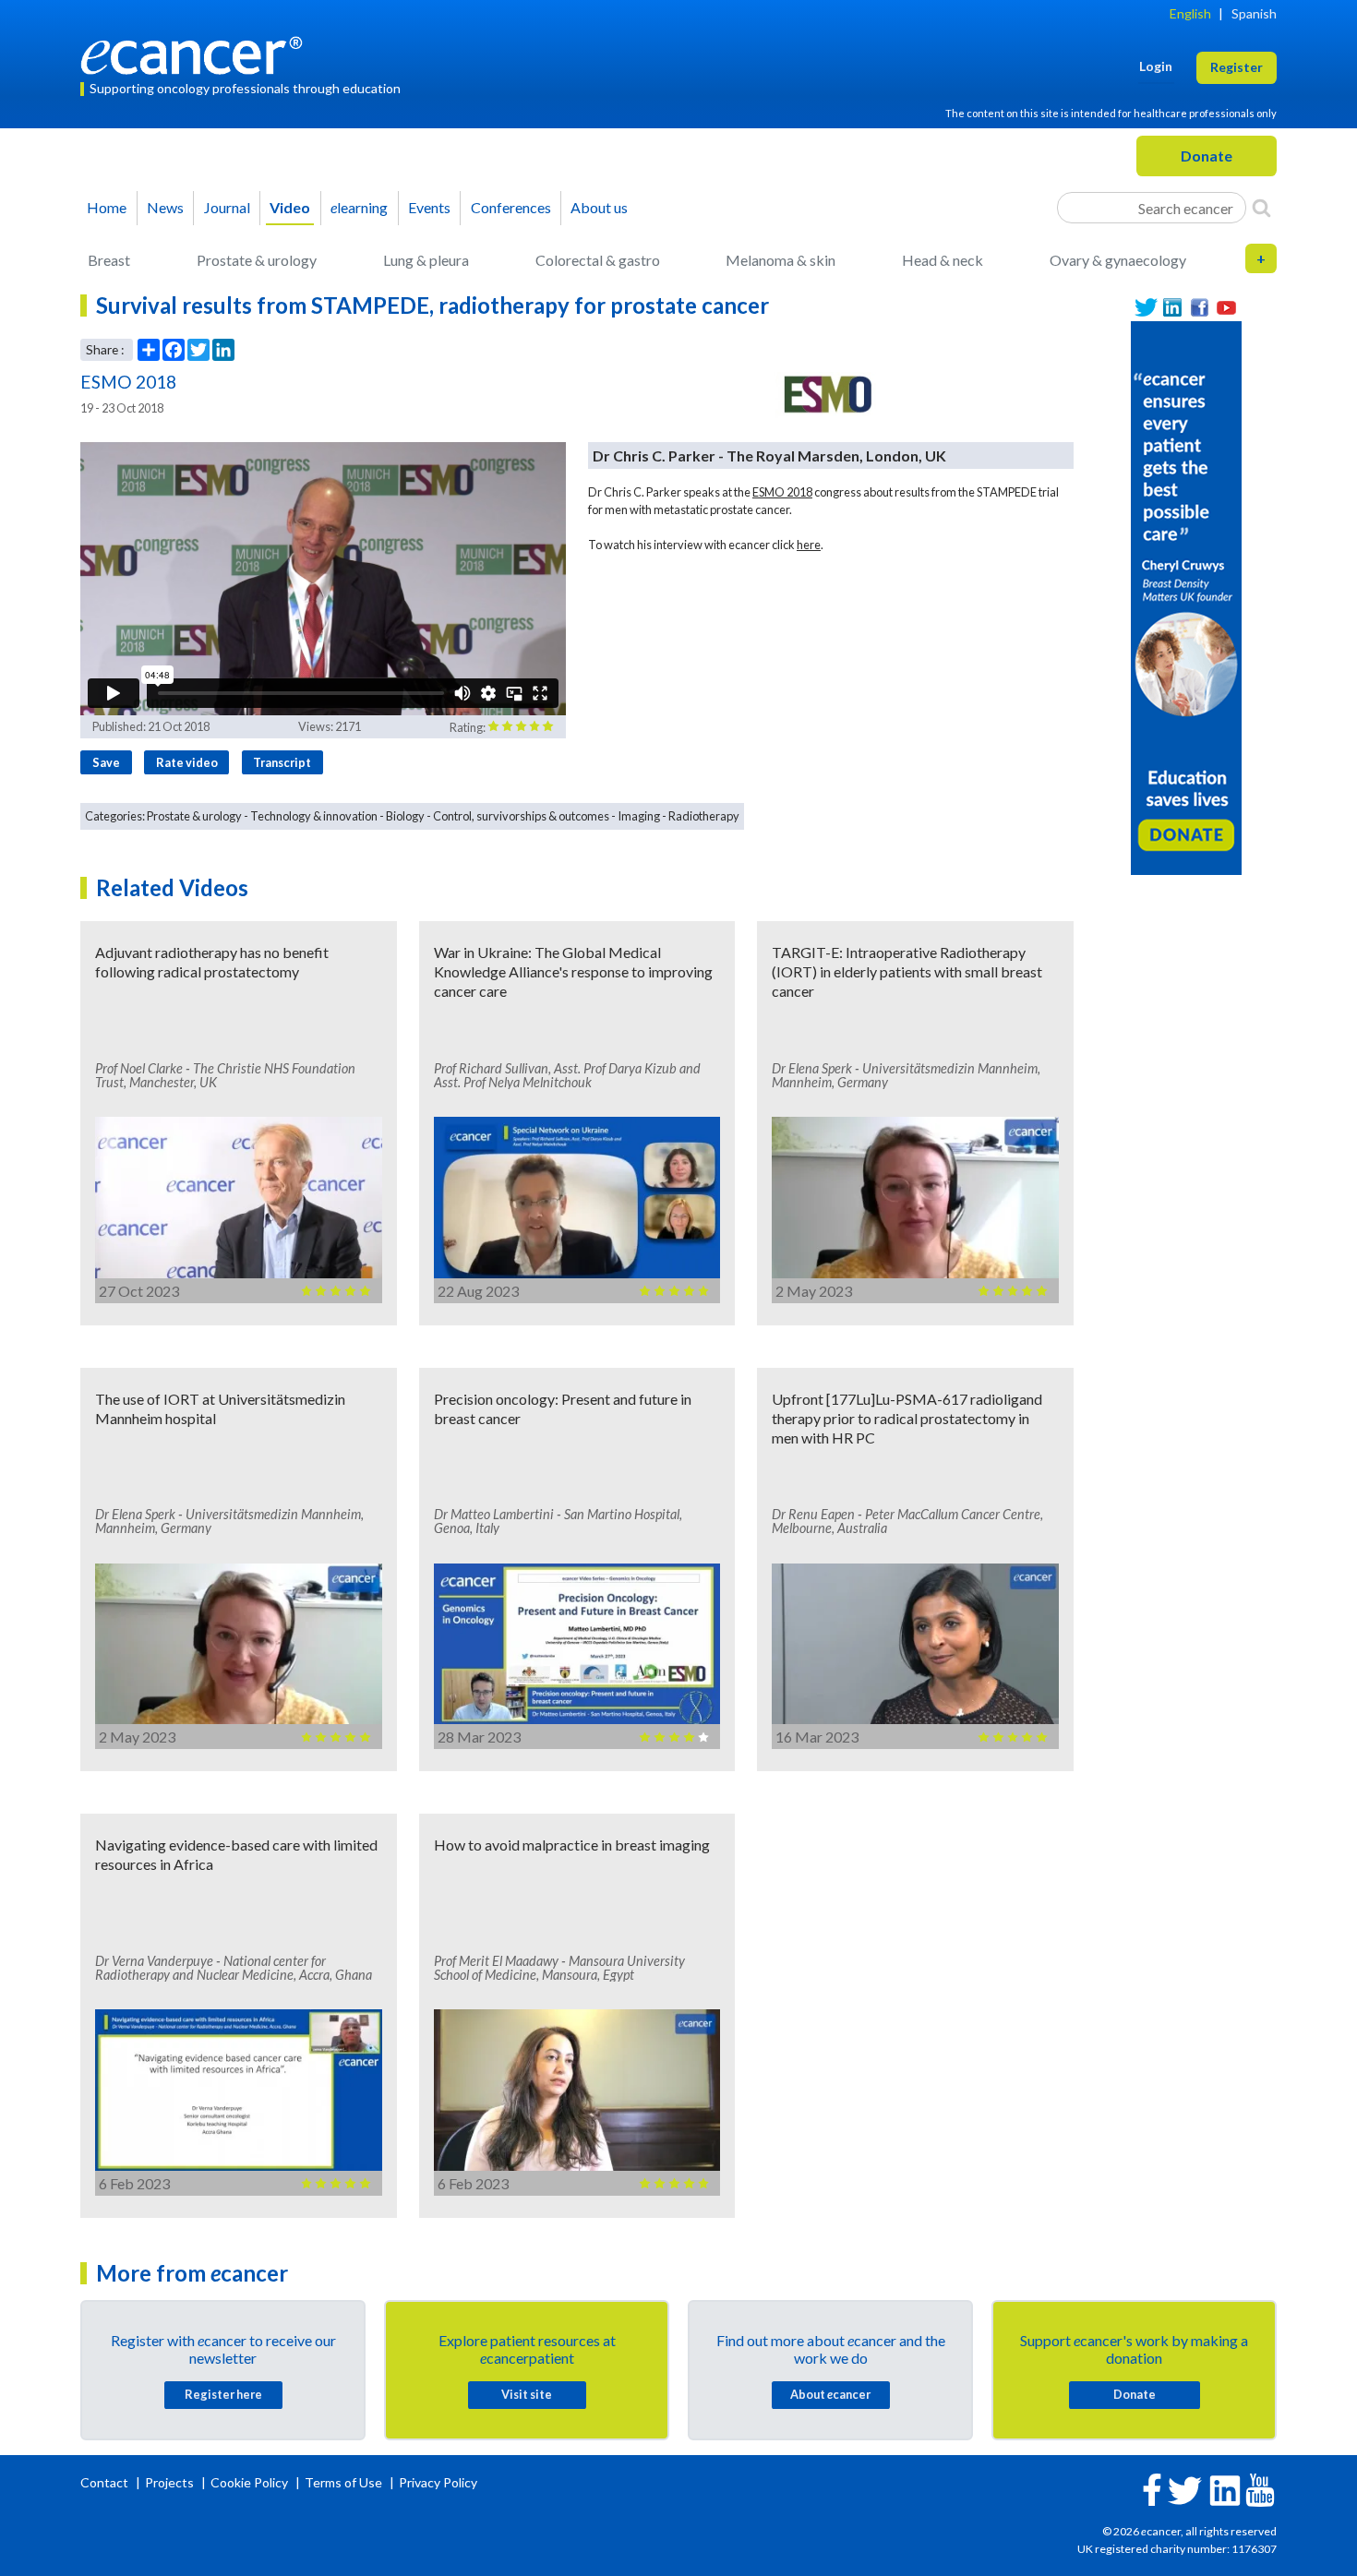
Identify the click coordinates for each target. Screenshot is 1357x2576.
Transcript (282, 762)
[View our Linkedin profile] (1173, 308)
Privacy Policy (438, 2482)
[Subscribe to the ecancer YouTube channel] (1260, 2488)
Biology (405, 816)
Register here (223, 2394)
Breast (109, 260)
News (165, 207)
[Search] (1261, 208)
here (809, 545)
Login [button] (1156, 66)
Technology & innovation (314, 816)
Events (429, 207)
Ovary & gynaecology (1118, 260)
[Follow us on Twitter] (1146, 308)
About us (599, 207)
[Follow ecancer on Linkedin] (1225, 2489)
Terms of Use (343, 2482)
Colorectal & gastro (598, 260)
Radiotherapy (704, 816)
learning (359, 207)
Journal (227, 207)
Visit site (527, 2394)
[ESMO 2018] (825, 395)
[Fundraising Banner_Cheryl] (1186, 596)
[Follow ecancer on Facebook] (1152, 2488)
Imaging (639, 816)
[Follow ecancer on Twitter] (1185, 2489)
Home (107, 207)
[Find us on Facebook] (1200, 308)
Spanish (1254, 13)
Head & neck (943, 260)
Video (290, 207)
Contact (106, 2482)
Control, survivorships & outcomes (521, 816)
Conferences (511, 207)
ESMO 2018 (782, 492)
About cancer (830, 2394)
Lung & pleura (426, 260)
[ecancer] (197, 53)
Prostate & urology (257, 260)
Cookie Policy (249, 2482)
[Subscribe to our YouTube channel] (1226, 308)
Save (106, 762)
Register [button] (1237, 67)
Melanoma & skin (781, 260)
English (1190, 13)
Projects (171, 2482)
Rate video (187, 762)
